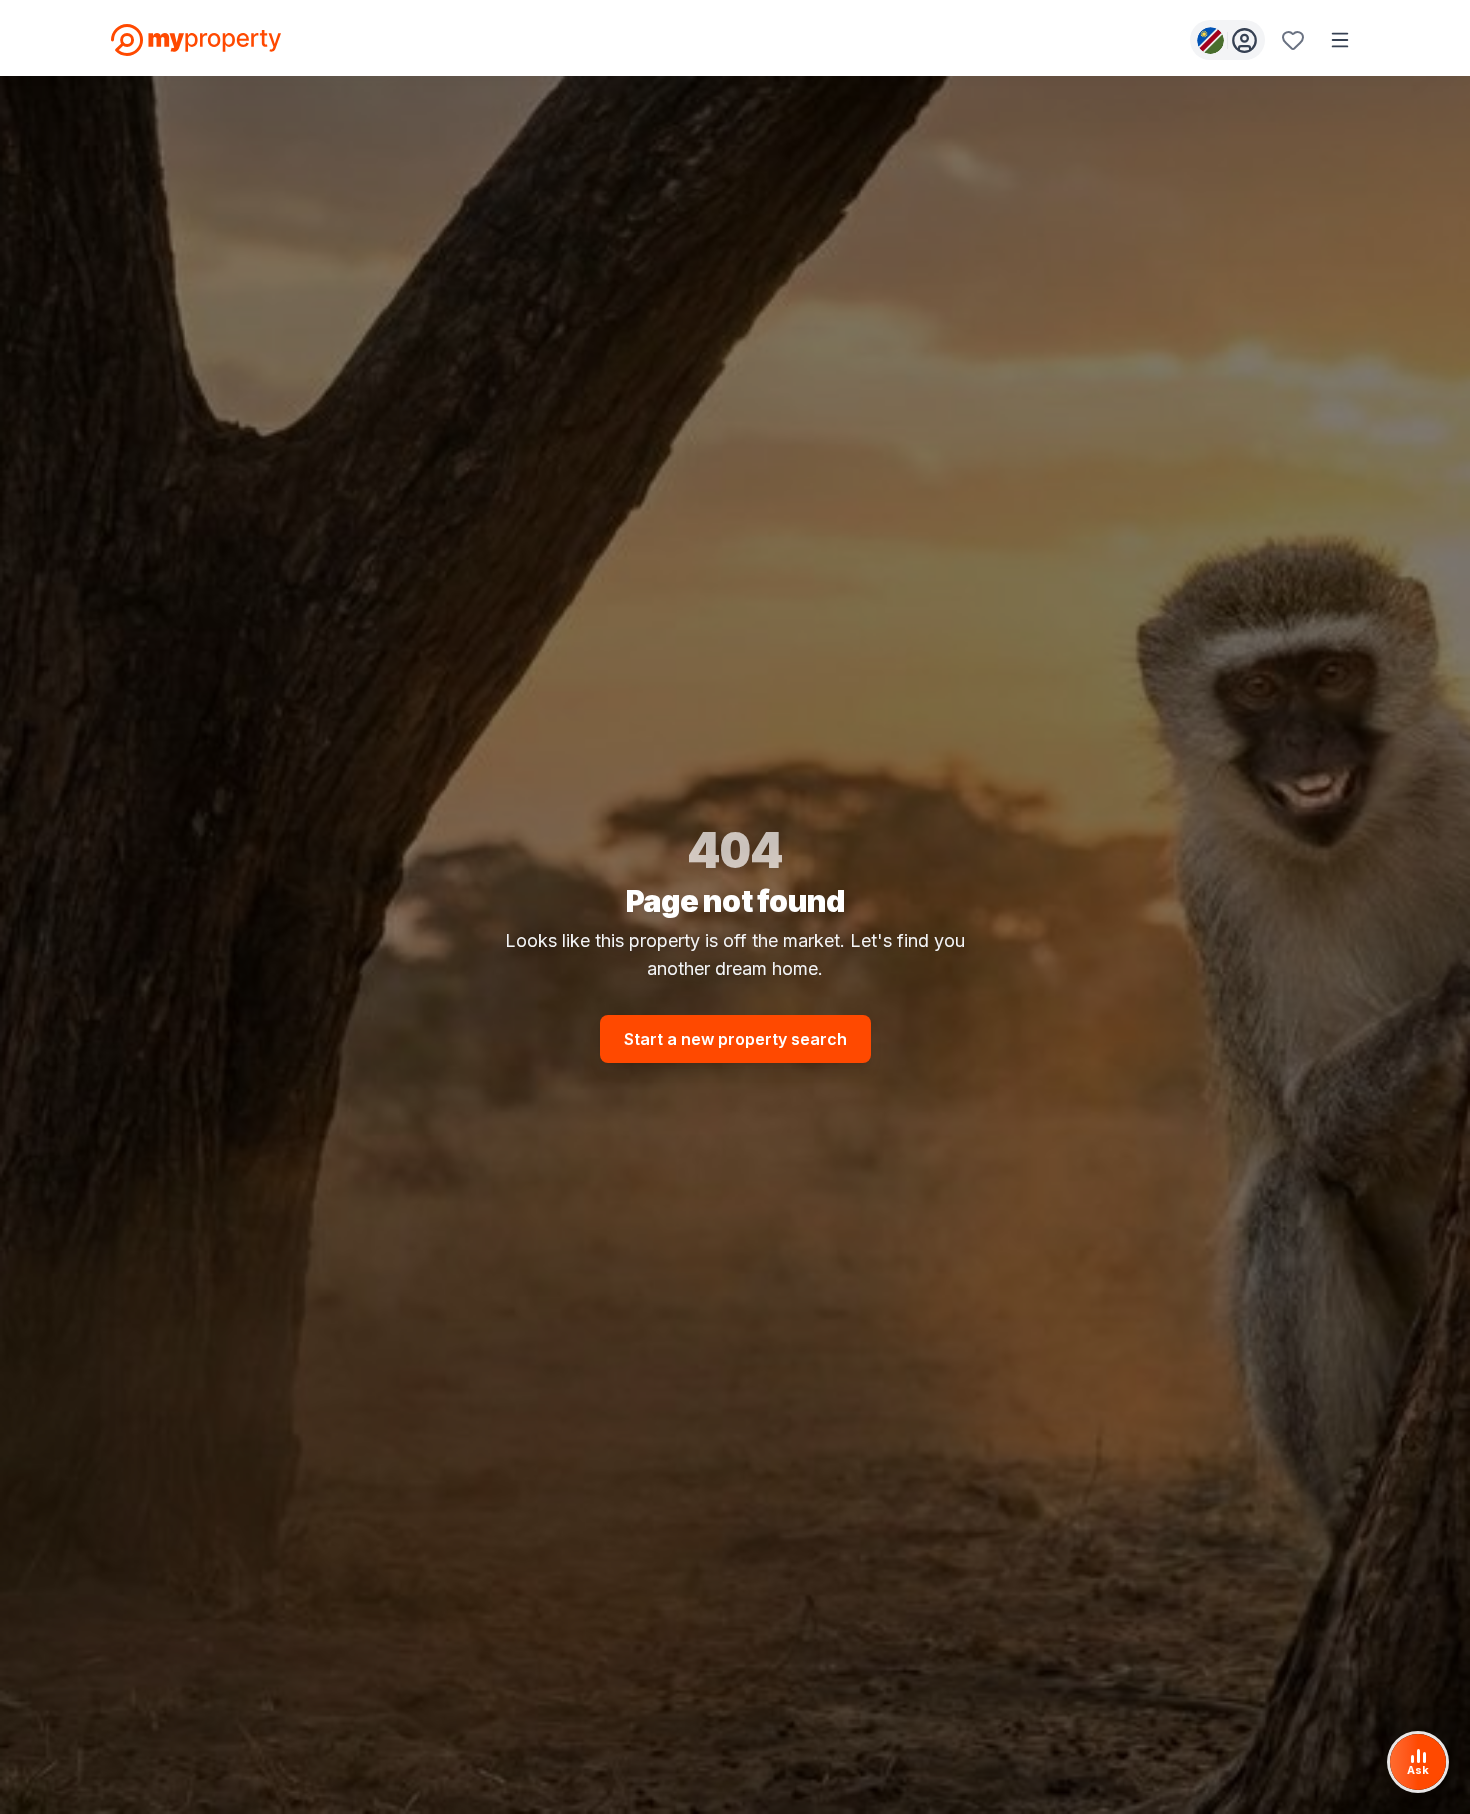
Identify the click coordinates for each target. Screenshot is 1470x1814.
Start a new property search (735, 1039)
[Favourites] (1293, 40)
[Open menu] (1340, 40)
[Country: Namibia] (1227, 40)
